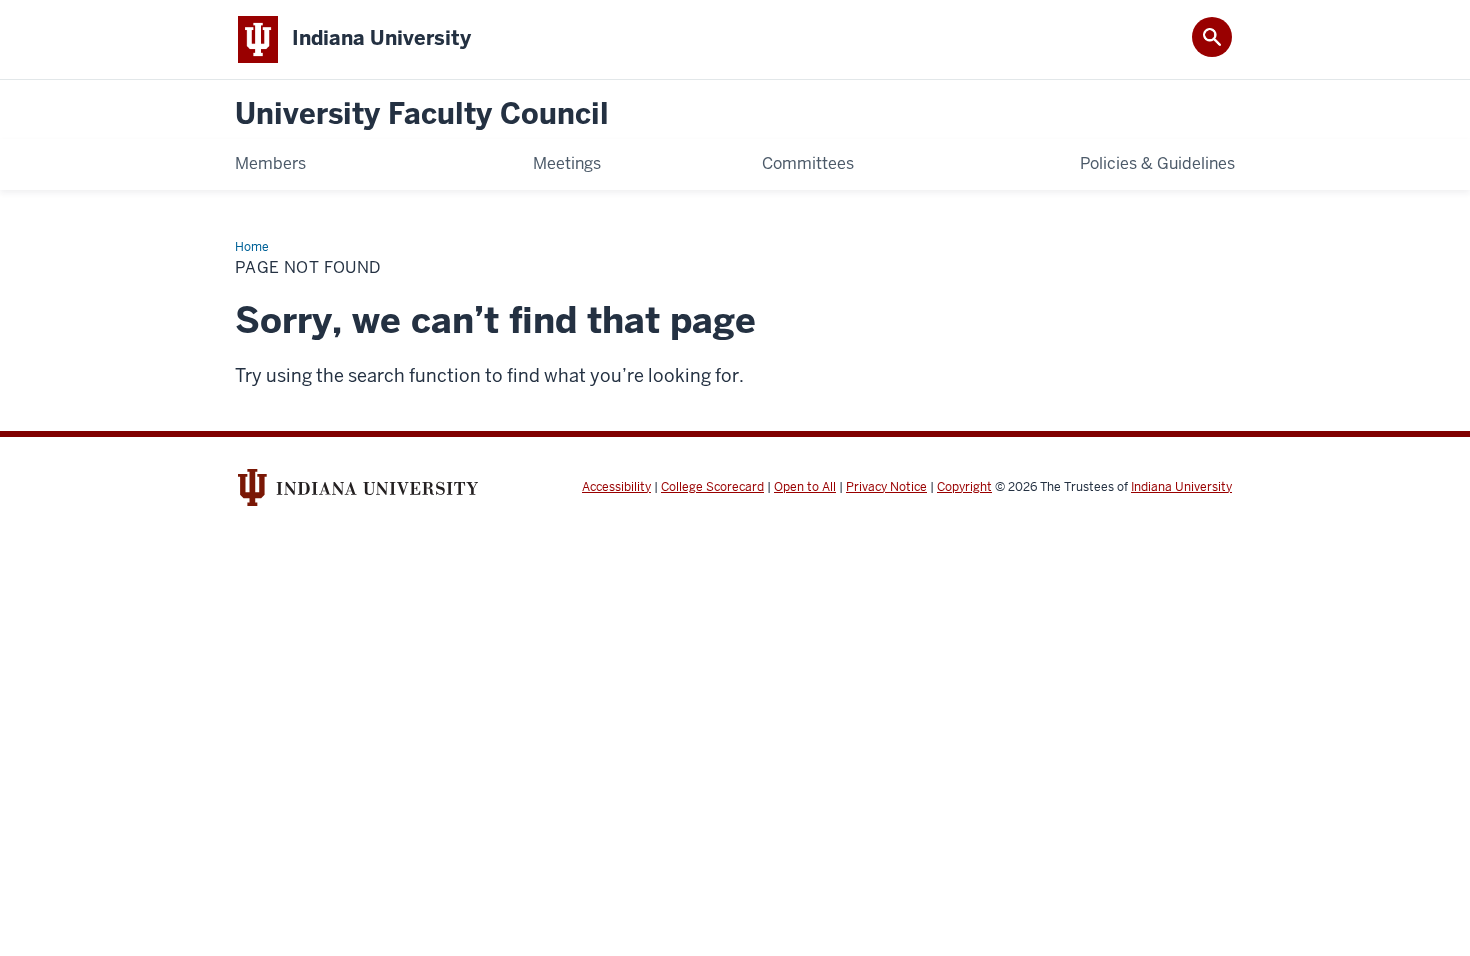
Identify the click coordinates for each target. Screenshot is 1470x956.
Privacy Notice (886, 487)
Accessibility (616, 487)
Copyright (964, 487)
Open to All (805, 487)
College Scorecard (712, 487)
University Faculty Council (422, 114)
